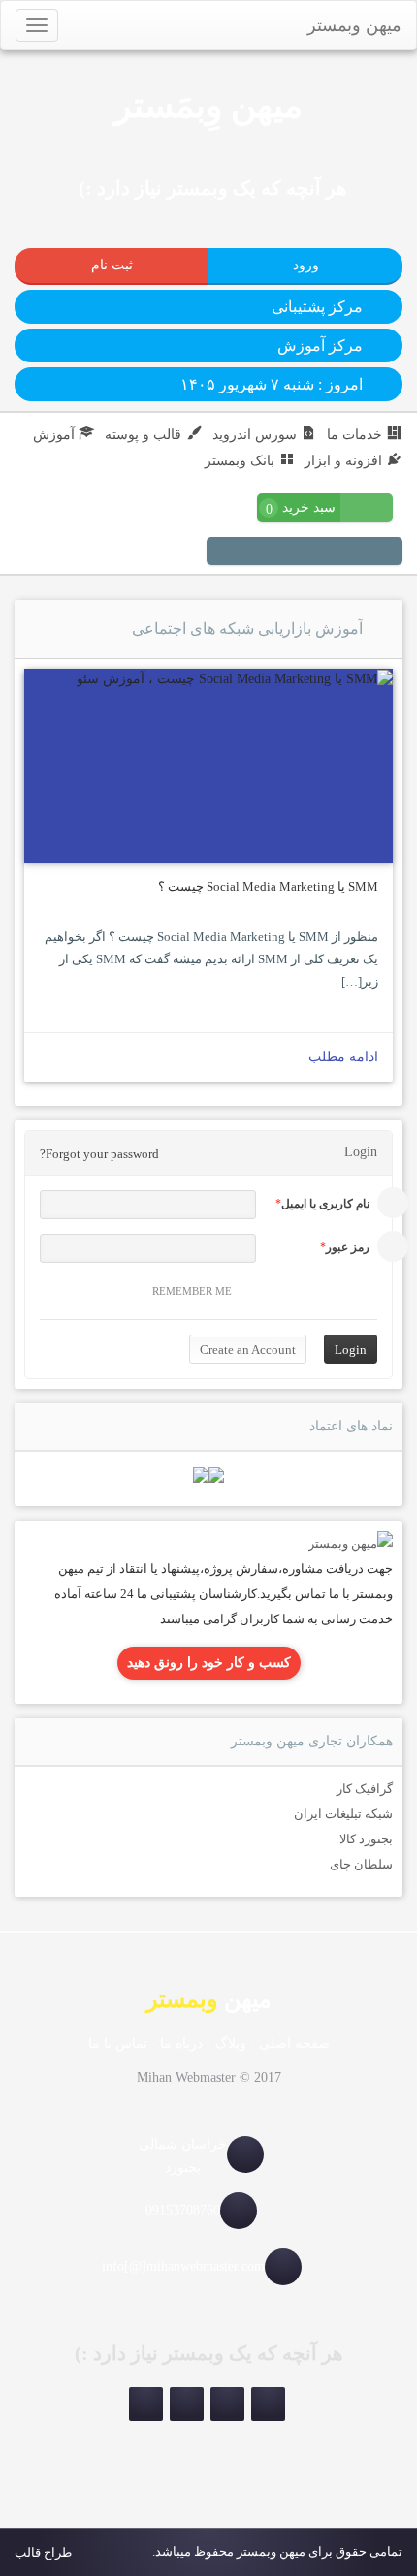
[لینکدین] (316, 553)
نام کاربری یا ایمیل (325, 1204)
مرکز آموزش (320, 346)
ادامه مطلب (343, 1057)
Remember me (192, 1291)
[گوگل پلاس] (246, 553)
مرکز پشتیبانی (317, 307)
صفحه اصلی (294, 2043)
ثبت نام (112, 265)
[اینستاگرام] (386, 553)
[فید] (223, 553)
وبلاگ (231, 2043)
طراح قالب (43, 2552)
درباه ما (181, 2043)
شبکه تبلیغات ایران (343, 1814)
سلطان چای (361, 1864)
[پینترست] (339, 553)
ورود (306, 265)
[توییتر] (293, 553)
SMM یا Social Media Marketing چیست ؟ (268, 886)
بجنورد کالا (366, 1839)
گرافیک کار (365, 1789)
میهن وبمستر (354, 25)
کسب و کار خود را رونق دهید (209, 1663)
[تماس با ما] (351, 1542)
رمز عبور (348, 1247)
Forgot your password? (99, 1154)
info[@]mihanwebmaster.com (183, 2266)
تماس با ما (118, 2043)
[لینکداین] (187, 2404)
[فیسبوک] (270, 553)
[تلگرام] (363, 553)
